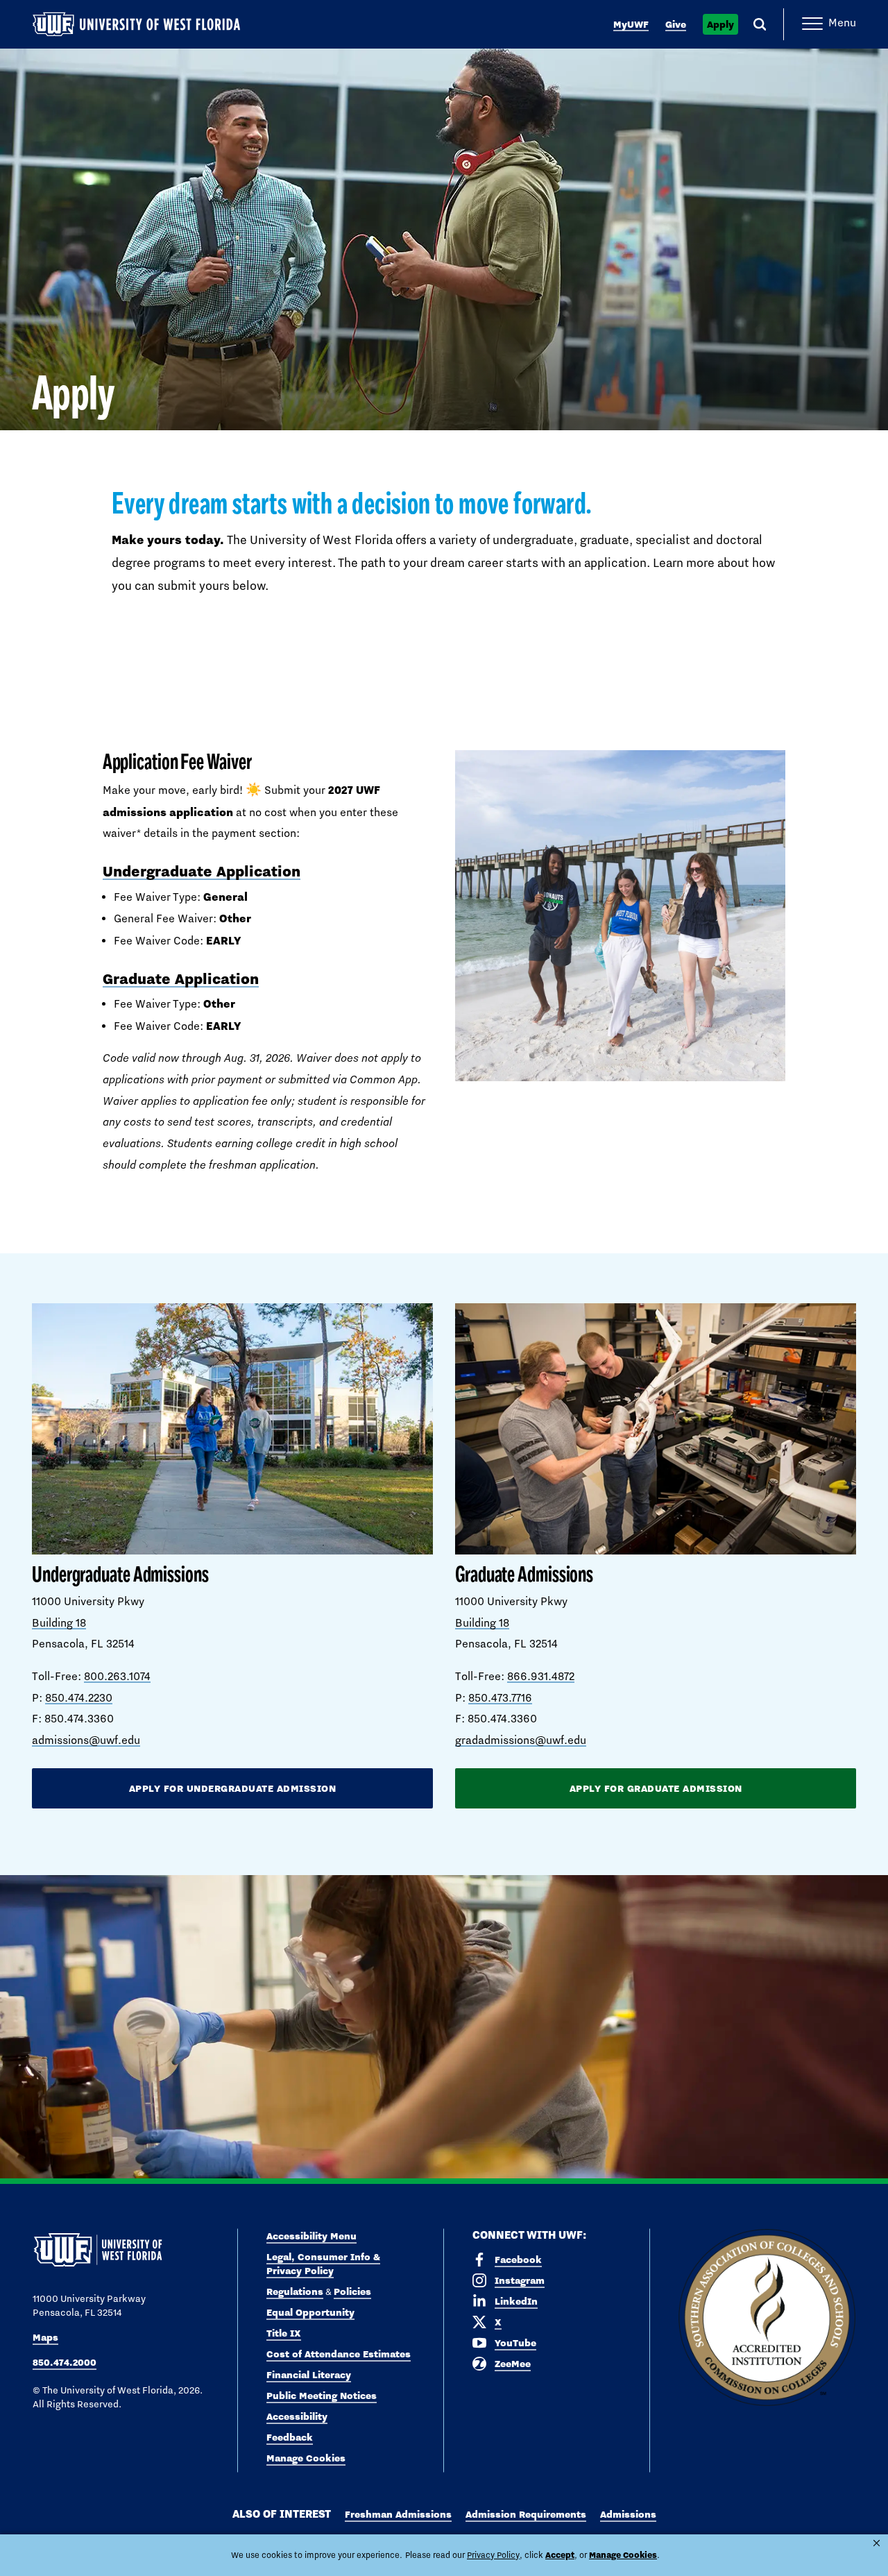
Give (676, 24)
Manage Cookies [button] (623, 2555)
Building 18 (59, 1623)
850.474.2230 (79, 1698)
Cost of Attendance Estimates (339, 2354)
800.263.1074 (117, 1676)
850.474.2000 (65, 2362)
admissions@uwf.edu (86, 1740)
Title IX (284, 2333)
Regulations (295, 2291)
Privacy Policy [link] (493, 2555)
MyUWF (631, 24)
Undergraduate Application (202, 871)
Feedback (290, 2437)
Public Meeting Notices (322, 2396)
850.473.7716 (500, 1698)
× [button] (877, 2543)
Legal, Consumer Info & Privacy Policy (323, 2264)
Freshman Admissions (398, 2514)
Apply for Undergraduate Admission (233, 1788)
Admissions (628, 2514)
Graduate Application (181, 978)
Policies (352, 2291)
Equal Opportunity (310, 2312)
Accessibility (297, 2416)
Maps (45, 2337)
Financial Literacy (309, 2375)
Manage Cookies (306, 2458)
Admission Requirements (526, 2514)
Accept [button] (560, 2555)
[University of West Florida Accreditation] (767, 2318)
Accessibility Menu (311, 2236)
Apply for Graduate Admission (656, 1788)
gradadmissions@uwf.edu (521, 1740)
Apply (720, 24)
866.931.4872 (541, 1676)
